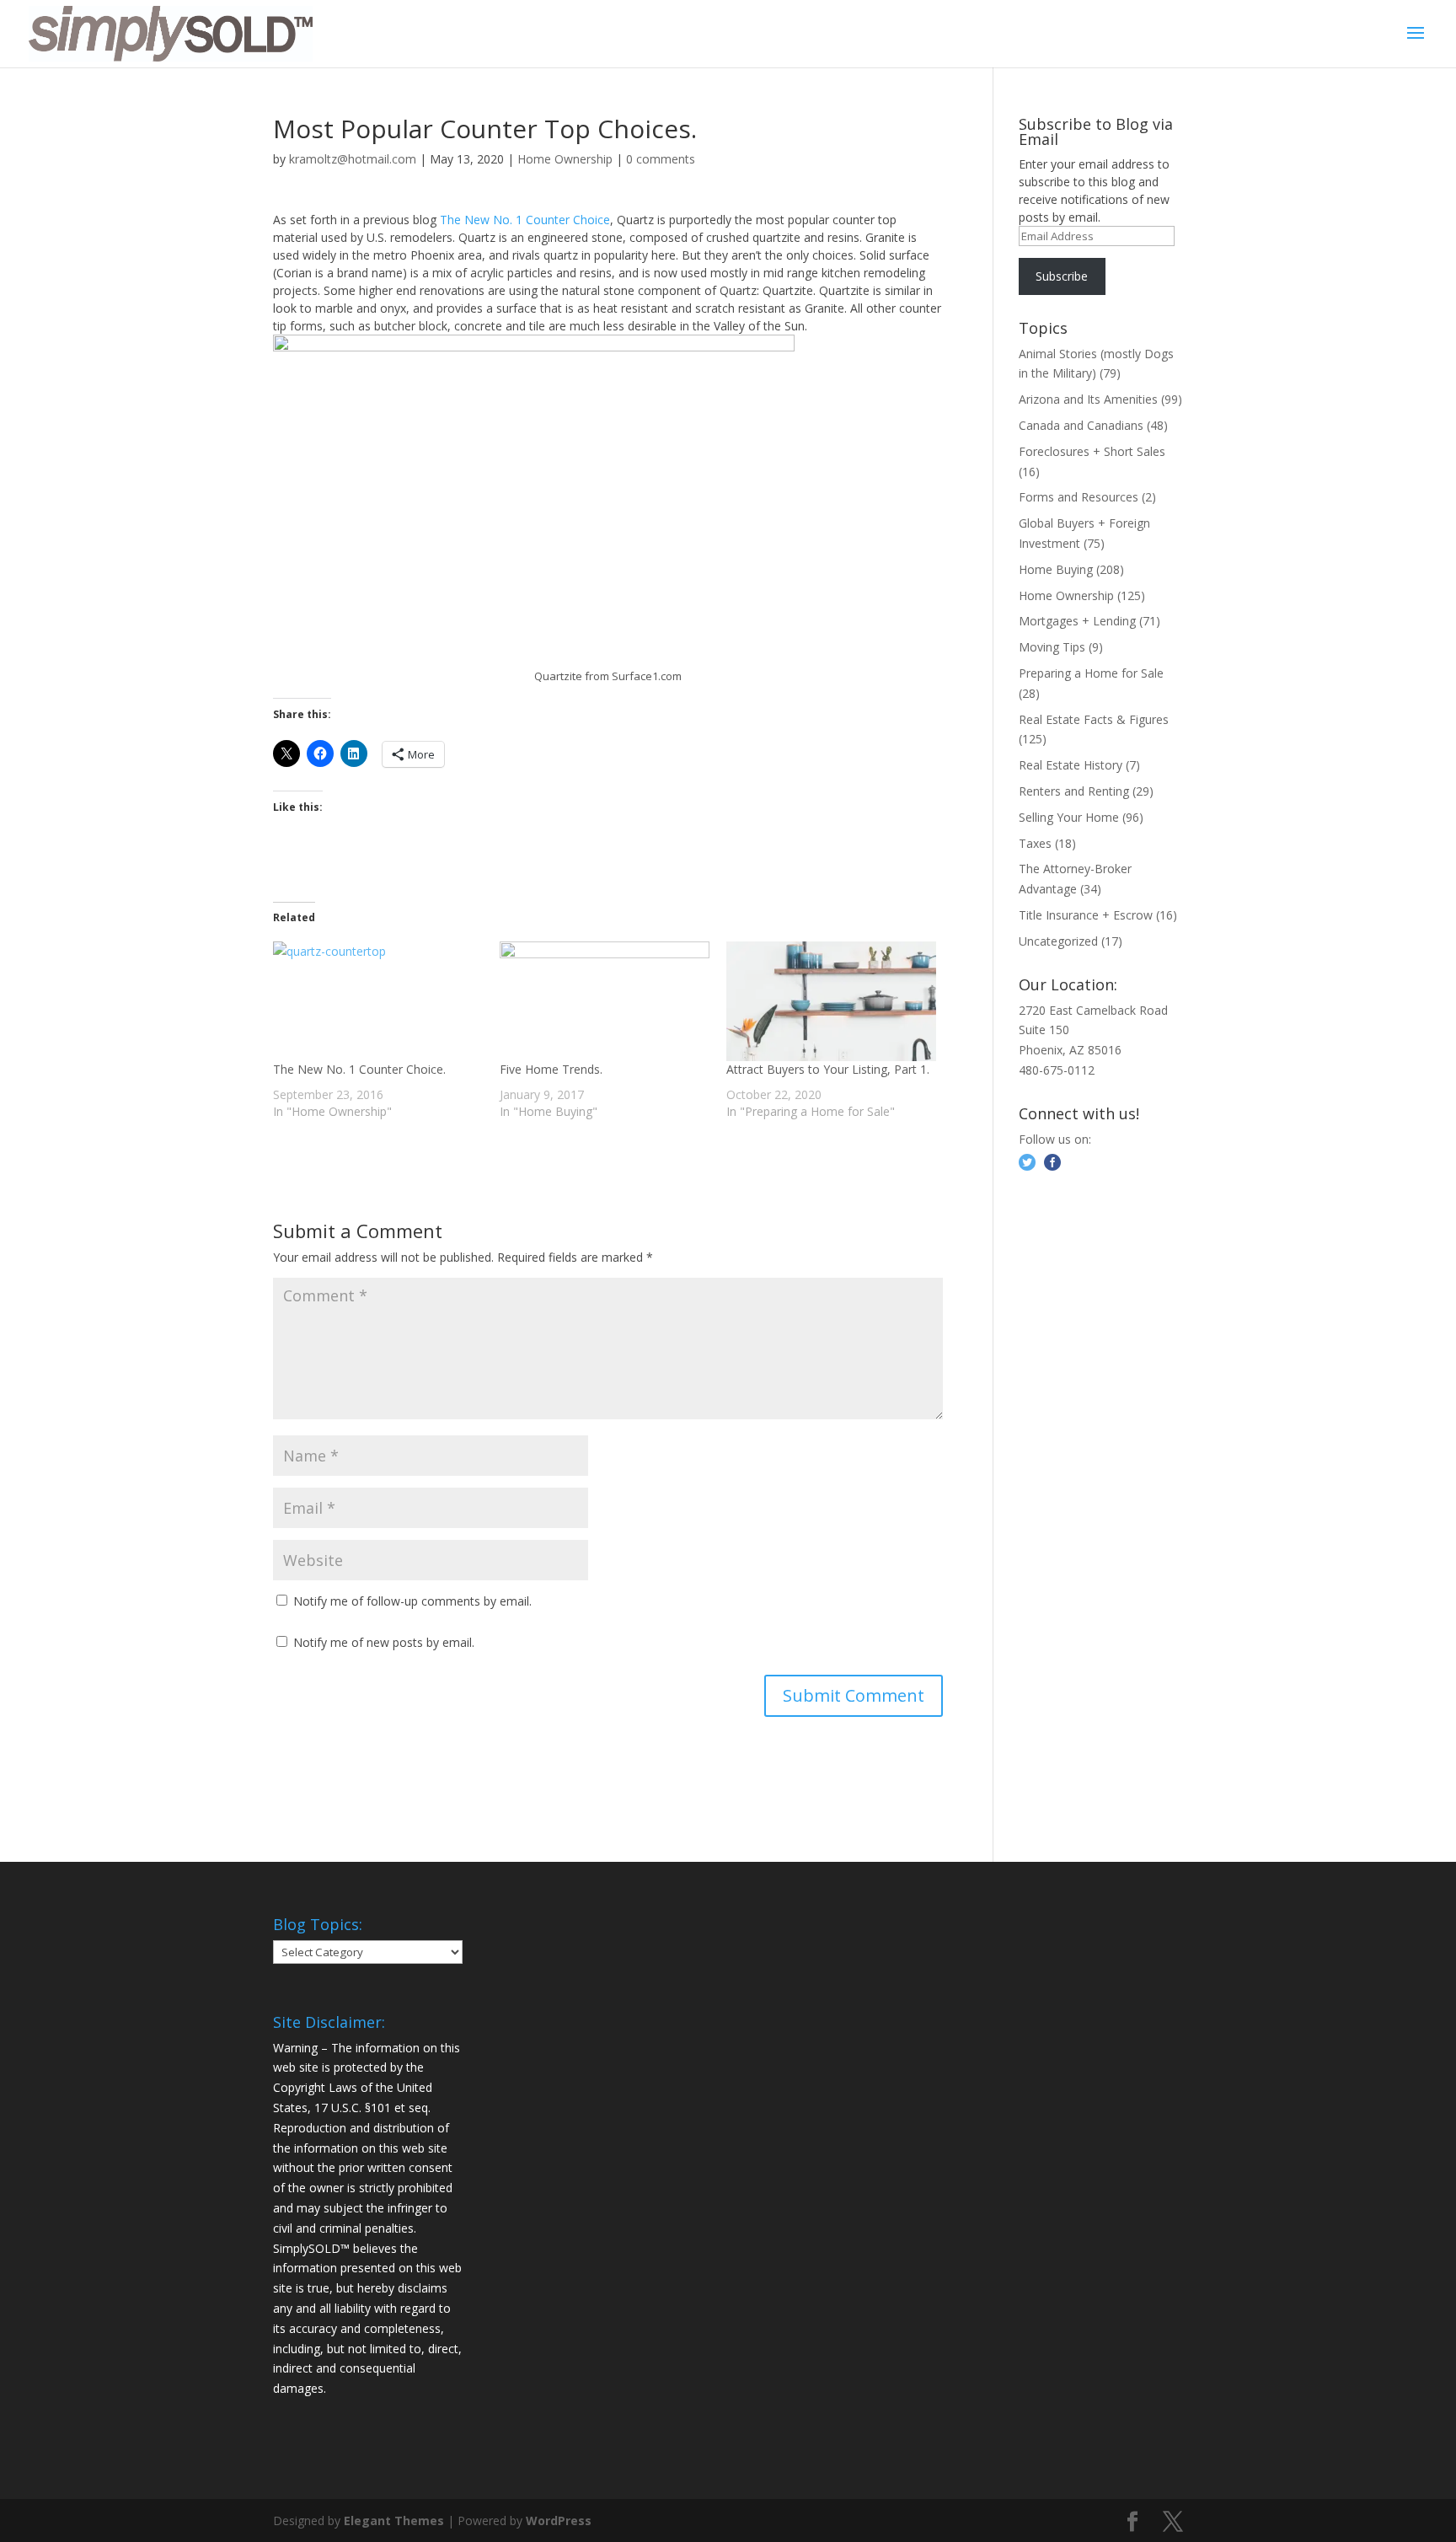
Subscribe (1062, 276)
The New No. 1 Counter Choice (525, 220)
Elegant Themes (394, 2521)
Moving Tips (1052, 647)
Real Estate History (1071, 765)
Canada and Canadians (1081, 425)
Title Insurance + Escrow (1086, 915)
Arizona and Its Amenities (1088, 399)
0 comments (661, 159)
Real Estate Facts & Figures (1094, 719)
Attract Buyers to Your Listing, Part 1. (828, 1069)
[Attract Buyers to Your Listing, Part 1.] (831, 1001)
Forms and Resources (1079, 497)
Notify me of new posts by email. (384, 1642)
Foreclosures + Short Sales (1092, 451)
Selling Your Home (1069, 817)
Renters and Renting (1074, 791)
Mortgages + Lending (1077, 621)
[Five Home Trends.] (605, 1001)
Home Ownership (565, 159)
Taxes (1035, 843)
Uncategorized (1058, 941)
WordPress (559, 2521)
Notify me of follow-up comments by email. (412, 1601)
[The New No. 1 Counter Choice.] (378, 1001)
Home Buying (1056, 569)
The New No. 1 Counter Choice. (359, 1069)
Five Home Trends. (551, 1069)
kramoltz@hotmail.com (353, 159)
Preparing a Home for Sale (1091, 673)
